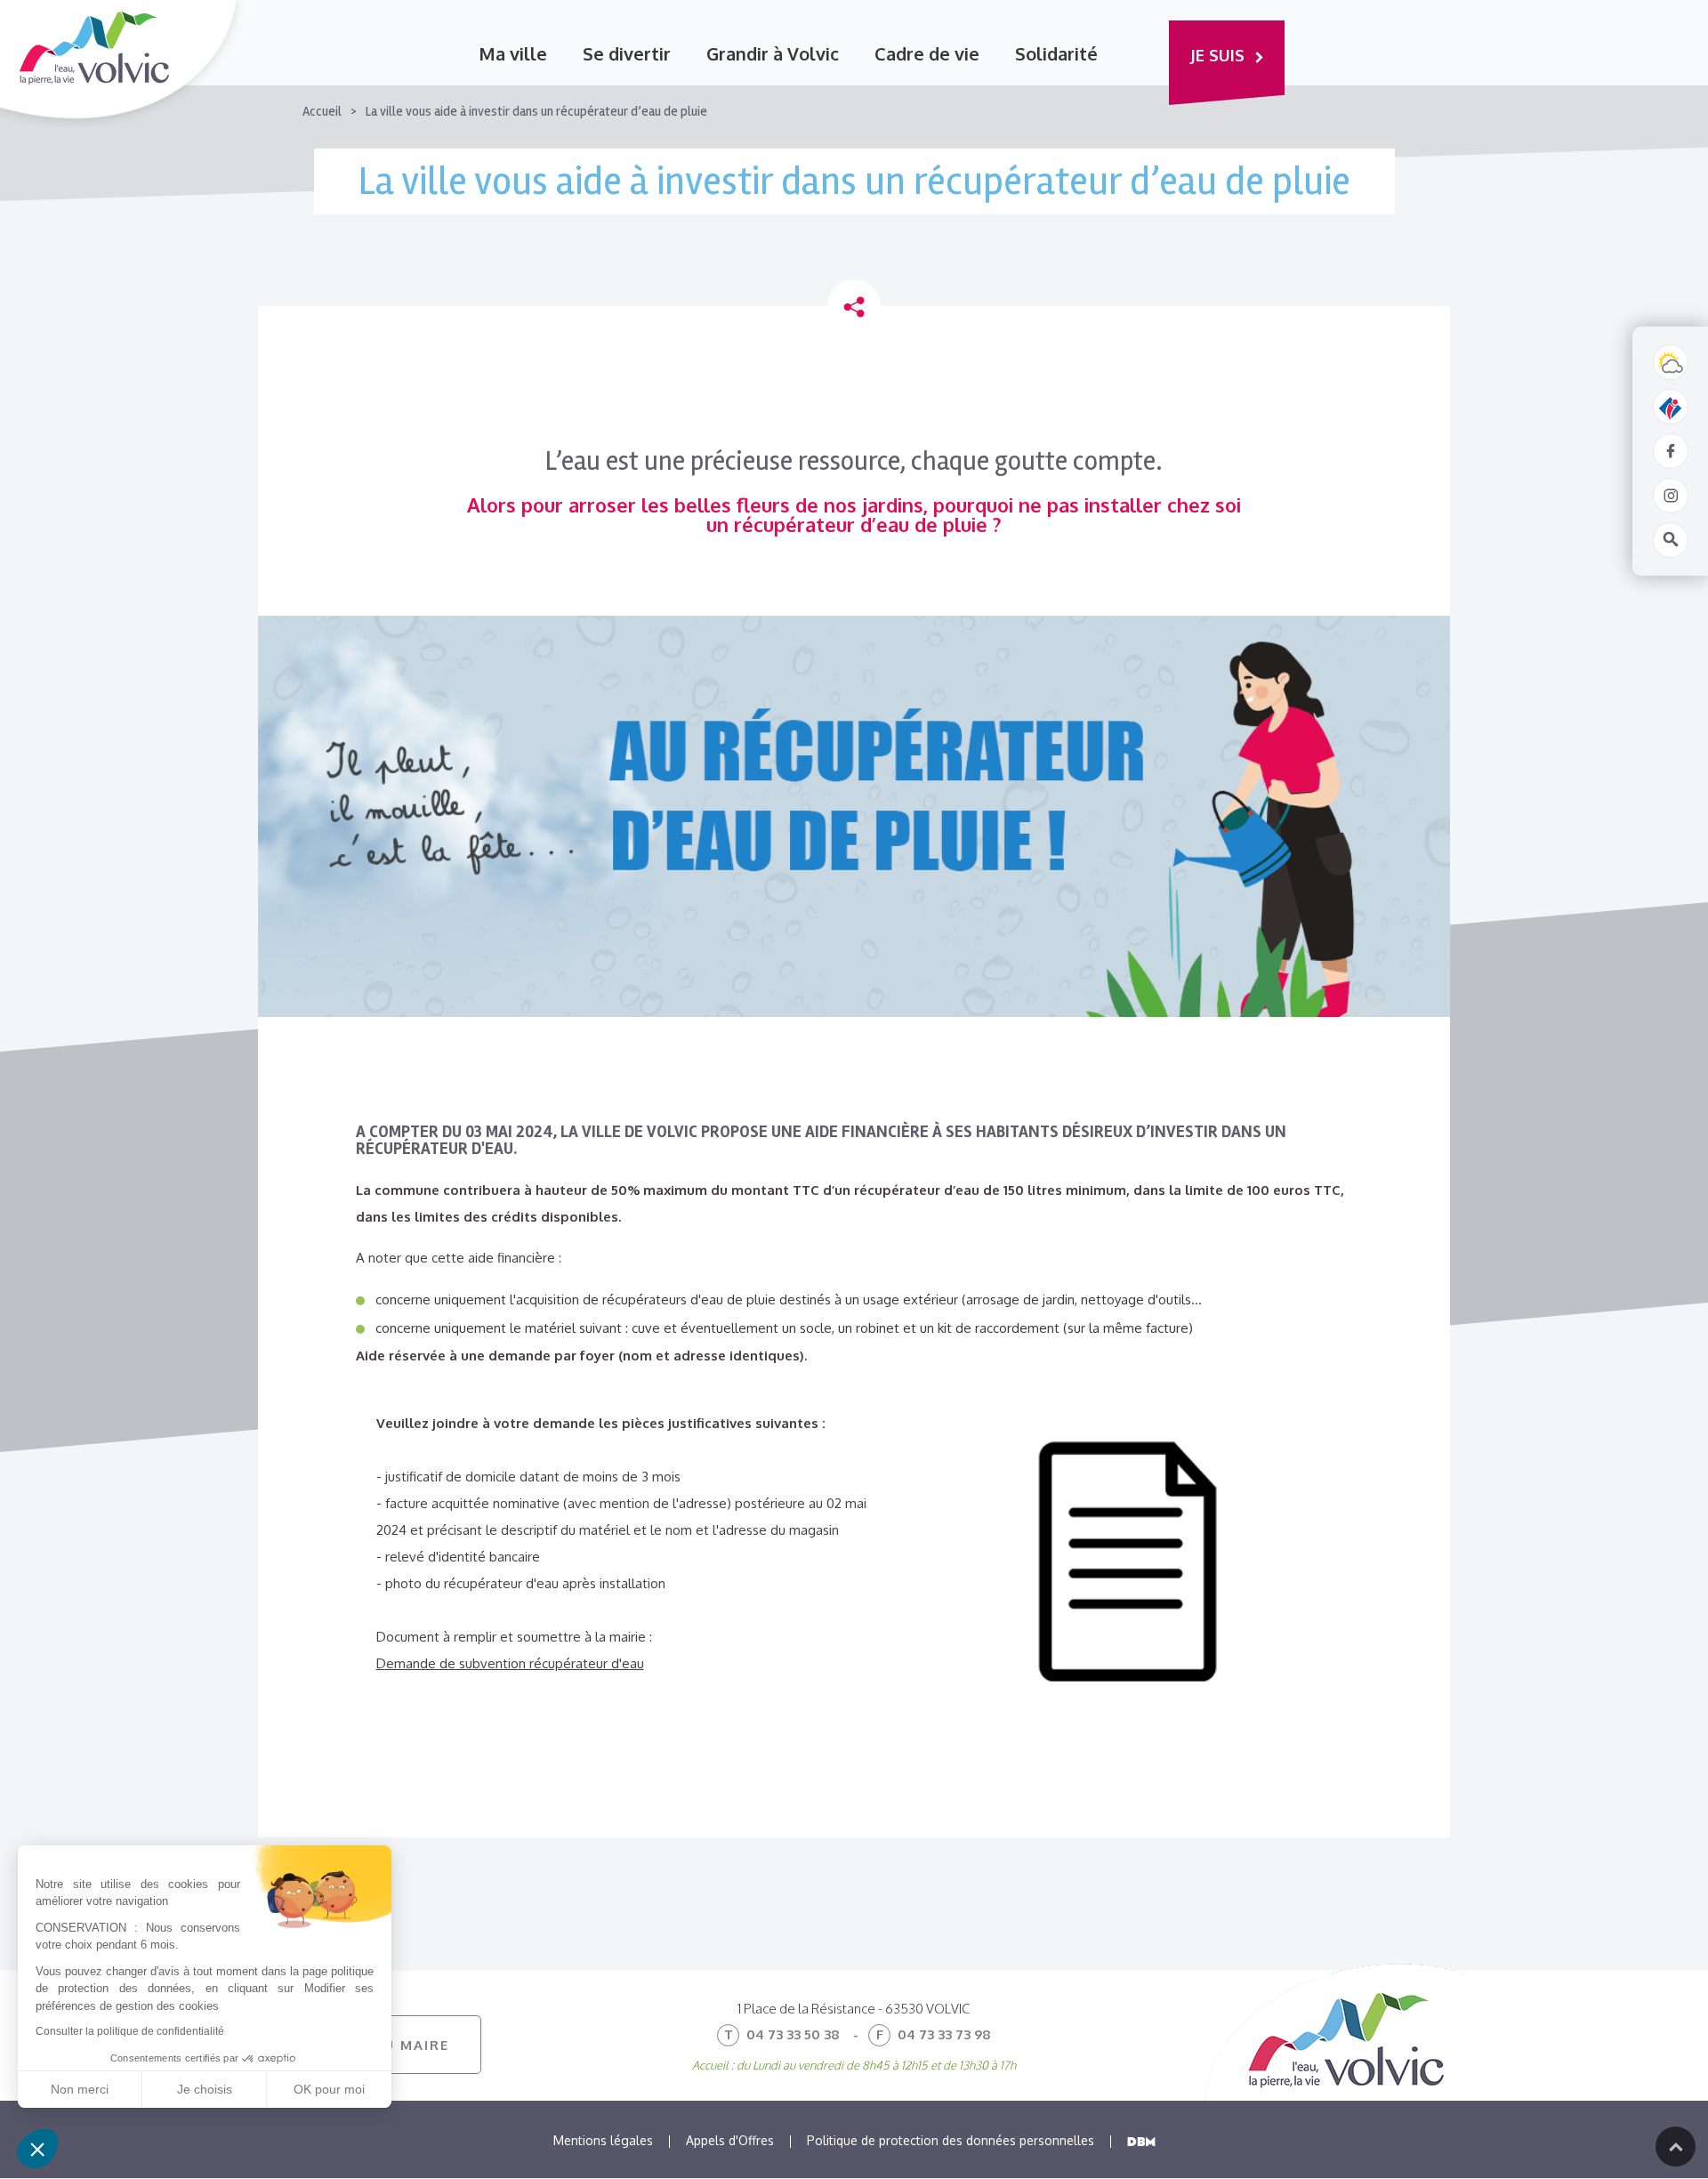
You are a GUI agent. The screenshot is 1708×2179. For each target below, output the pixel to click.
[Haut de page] (1676, 2147)
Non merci (80, 2089)
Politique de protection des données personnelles (951, 2140)
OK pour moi (329, 2089)
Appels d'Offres (730, 2140)
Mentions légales (603, 2140)
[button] (37, 2149)
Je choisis (205, 2089)
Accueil (322, 112)
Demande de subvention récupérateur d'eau (510, 1663)
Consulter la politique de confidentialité (130, 2031)
